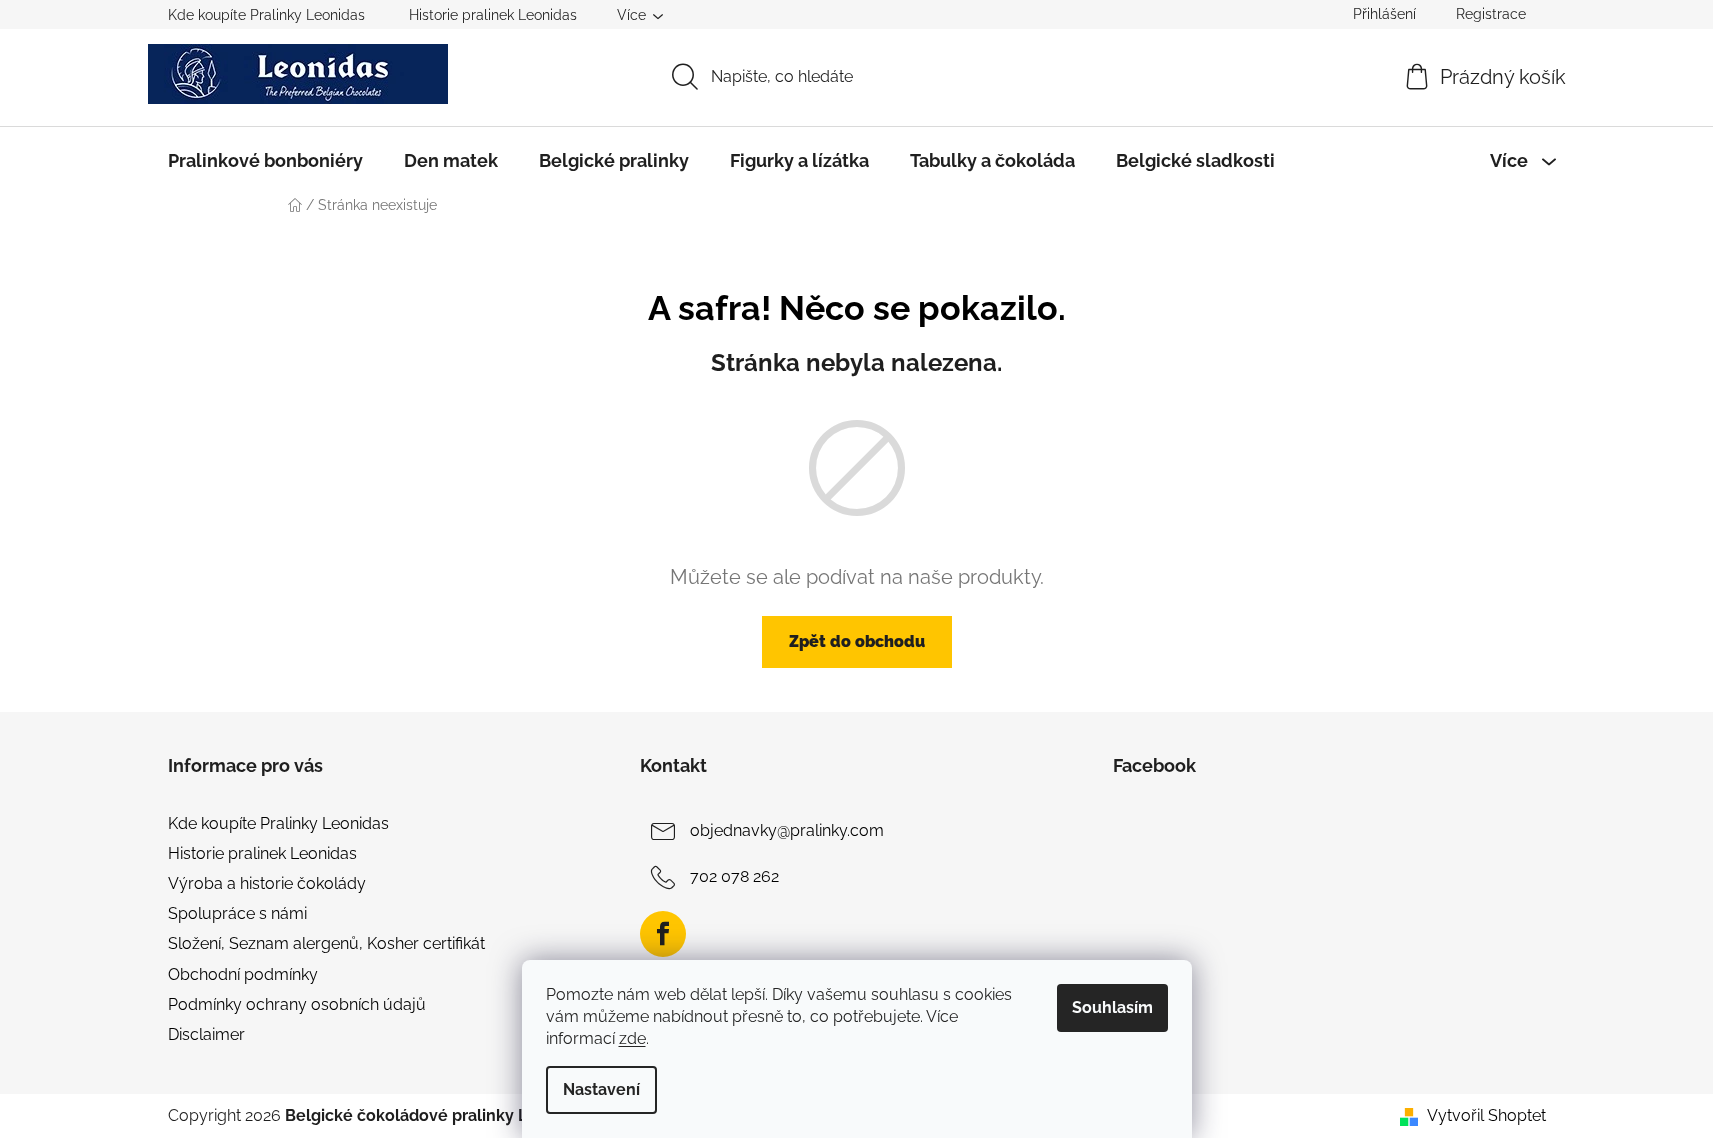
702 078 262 (734, 876)
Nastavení (601, 1089)
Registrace (1491, 14)
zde (632, 1038)
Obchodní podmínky (243, 974)
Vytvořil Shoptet (1486, 1115)
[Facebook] (663, 934)
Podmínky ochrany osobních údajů (297, 1004)
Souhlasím (1112, 1007)
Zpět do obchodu (857, 641)
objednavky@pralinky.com (787, 830)
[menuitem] (265, 161)
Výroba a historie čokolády (267, 883)
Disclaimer (206, 1034)
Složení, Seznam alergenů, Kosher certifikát (326, 943)
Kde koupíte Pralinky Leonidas (266, 15)
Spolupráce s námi (237, 913)
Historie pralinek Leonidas (493, 15)
